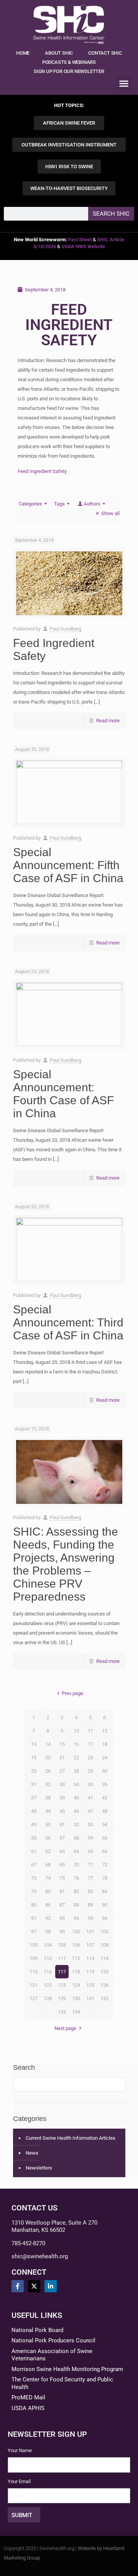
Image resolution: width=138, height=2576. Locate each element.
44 (48, 1811)
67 (34, 1865)
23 (90, 1758)
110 (48, 1958)
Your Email (19, 2481)
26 (48, 1771)
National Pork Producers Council (53, 2340)
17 (90, 1744)
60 (105, 1838)
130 (76, 1998)
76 (76, 1878)
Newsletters (39, 2168)
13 (34, 1744)
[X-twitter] (34, 2286)
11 (90, 1731)
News (32, 2153)
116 (48, 1972)
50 (48, 1824)
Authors (92, 504)
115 (34, 1972)
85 (34, 1905)
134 (76, 2012)
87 (62, 1905)
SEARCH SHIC (111, 214)
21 (62, 1758)
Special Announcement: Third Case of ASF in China (68, 1322)
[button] (124, 83)
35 (90, 1784)
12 (105, 1731)
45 (62, 1811)
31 (34, 1784)
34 (76, 1784)
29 (90, 1771)
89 (90, 1905)
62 (48, 1851)
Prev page (72, 1693)
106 (76, 1945)
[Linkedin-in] (51, 2286)
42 (105, 1798)
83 (90, 1891)
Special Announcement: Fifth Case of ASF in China (68, 865)
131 (90, 1998)
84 (105, 1891)
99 (62, 1932)
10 (76, 1731)
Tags (59, 504)
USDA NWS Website (83, 246)
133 (62, 2012)
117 (62, 1972)
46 (76, 1811)
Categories (30, 504)
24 (105, 1758)
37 (34, 1798)
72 (105, 1865)
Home (23, 53)
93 (62, 1918)
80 (48, 1891)
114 (104, 1958)
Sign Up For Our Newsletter (69, 71)
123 (62, 1985)
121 (34, 1985)
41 (90, 1798)
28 (76, 1771)
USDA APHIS (28, 2408)
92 (48, 1918)
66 (105, 1851)
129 (62, 1998)
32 (48, 1784)
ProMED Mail (28, 2397)
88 (76, 1905)
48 (105, 1811)
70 (76, 1865)
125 (90, 1985)
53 (90, 1824)
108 (104, 1945)
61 (34, 1851)
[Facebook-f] (18, 2286)
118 (76, 1972)
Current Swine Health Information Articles (71, 2138)
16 (76, 1744)
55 (34, 1838)
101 (90, 1932)
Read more (108, 721)
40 (76, 1798)
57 (62, 1838)
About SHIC (59, 53)
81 (62, 1891)
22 (76, 1758)
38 (48, 1798)
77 (90, 1878)
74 (48, 1878)
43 (34, 1811)
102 (104, 1932)
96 (105, 1918)
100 (76, 1932)
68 (48, 1865)
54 (105, 1824)
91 (34, 1918)
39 (62, 1798)
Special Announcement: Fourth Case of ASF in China (63, 1094)
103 (34, 1945)
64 (76, 1851)
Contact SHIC (105, 53)
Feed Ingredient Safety (42, 471)
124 (76, 1985)
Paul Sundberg (66, 629)
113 (90, 1958)
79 (34, 1891)
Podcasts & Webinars (69, 62)
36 (105, 1784)
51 (62, 1824)
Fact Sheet (80, 240)
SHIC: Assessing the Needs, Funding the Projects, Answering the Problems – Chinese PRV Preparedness (66, 1564)
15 (62, 1744)
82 (76, 1891)
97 (34, 1932)
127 (34, 1998)
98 (48, 1932)
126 (104, 1985)
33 (62, 1784)
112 (76, 1958)
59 (90, 1838)
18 (105, 1744)
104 (48, 1945)
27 (62, 1771)
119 (90, 1972)
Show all (110, 513)
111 (62, 1958)
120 (104, 1972)
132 (104, 1998)
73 (34, 1878)
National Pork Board (37, 2330)
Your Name (20, 2450)
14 (48, 1744)
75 (62, 1878)
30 (105, 1771)
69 (62, 1865)
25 (34, 1771)
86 (48, 1905)
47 (90, 1811)
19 (34, 1758)
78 (105, 1878)
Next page (65, 2028)
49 (34, 1824)
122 (48, 1985)
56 (48, 1838)
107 (90, 1945)
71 (90, 1865)
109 (34, 1958)
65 (90, 1851)
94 (76, 1918)
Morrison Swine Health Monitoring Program (67, 2369)
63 (62, 1851)
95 (90, 1918)
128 (48, 1998)
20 (48, 1758)
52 (76, 1824)
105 (62, 1945)
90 (105, 1905)
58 (76, 1838)
